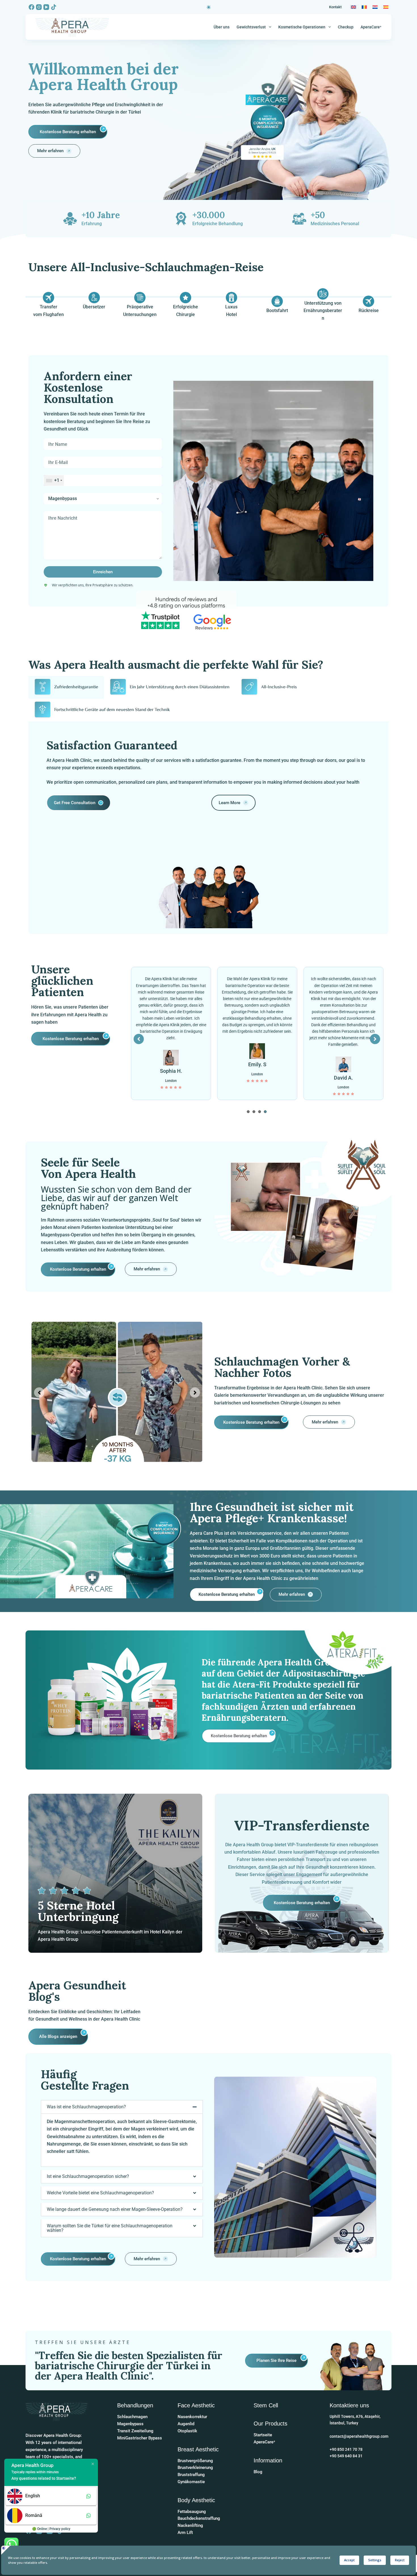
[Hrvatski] (375, 7)
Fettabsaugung (192, 2512)
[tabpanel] (171, 1033)
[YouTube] (46, 7)
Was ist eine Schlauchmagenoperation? (86, 2107)
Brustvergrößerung (195, 2461)
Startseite (263, 2435)
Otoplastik (187, 2431)
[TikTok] (54, 7)
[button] (122, 2107)
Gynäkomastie (191, 2482)
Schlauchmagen (132, 2417)
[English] (353, 7)
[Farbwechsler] (209, 7)
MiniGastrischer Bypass (140, 2438)
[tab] (66, 687)
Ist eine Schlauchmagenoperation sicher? (88, 2176)
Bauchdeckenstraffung (199, 2518)
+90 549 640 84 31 (346, 2456)
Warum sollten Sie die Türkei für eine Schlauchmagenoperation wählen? (110, 2228)
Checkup (346, 27)
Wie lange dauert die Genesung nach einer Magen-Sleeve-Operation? (115, 2209)
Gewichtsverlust (251, 27)
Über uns (222, 27)
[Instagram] (39, 7)
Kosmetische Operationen (302, 27)
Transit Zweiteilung (135, 2431)
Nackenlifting (190, 2525)
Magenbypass (130, 2424)
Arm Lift (185, 2533)
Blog (258, 2472)
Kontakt (335, 7)
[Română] (364, 7)
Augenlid (186, 2424)
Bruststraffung (191, 2475)
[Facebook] (31, 7)
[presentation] (248, 1112)
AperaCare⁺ (371, 27)
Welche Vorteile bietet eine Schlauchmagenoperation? (100, 2193)
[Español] (386, 7)
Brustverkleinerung (195, 2468)
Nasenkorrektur (192, 2417)
